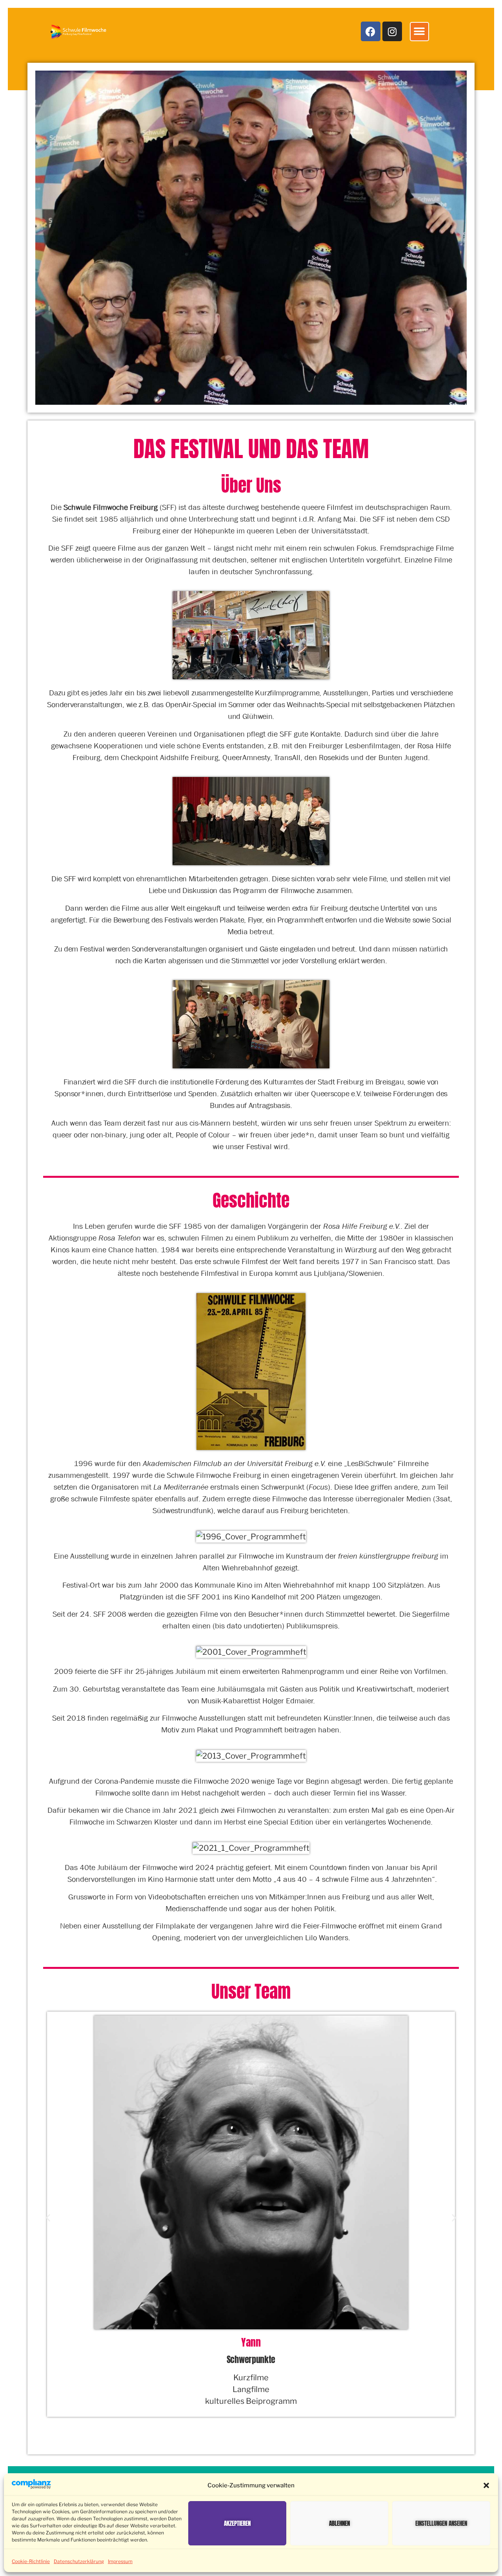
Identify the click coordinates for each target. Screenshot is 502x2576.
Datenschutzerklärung (79, 2561)
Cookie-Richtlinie (31, 2561)
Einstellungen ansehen (441, 2523)
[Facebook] (371, 31)
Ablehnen (339, 2523)
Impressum (120, 2561)
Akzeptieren (237, 2523)
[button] (486, 2485)
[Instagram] (392, 31)
